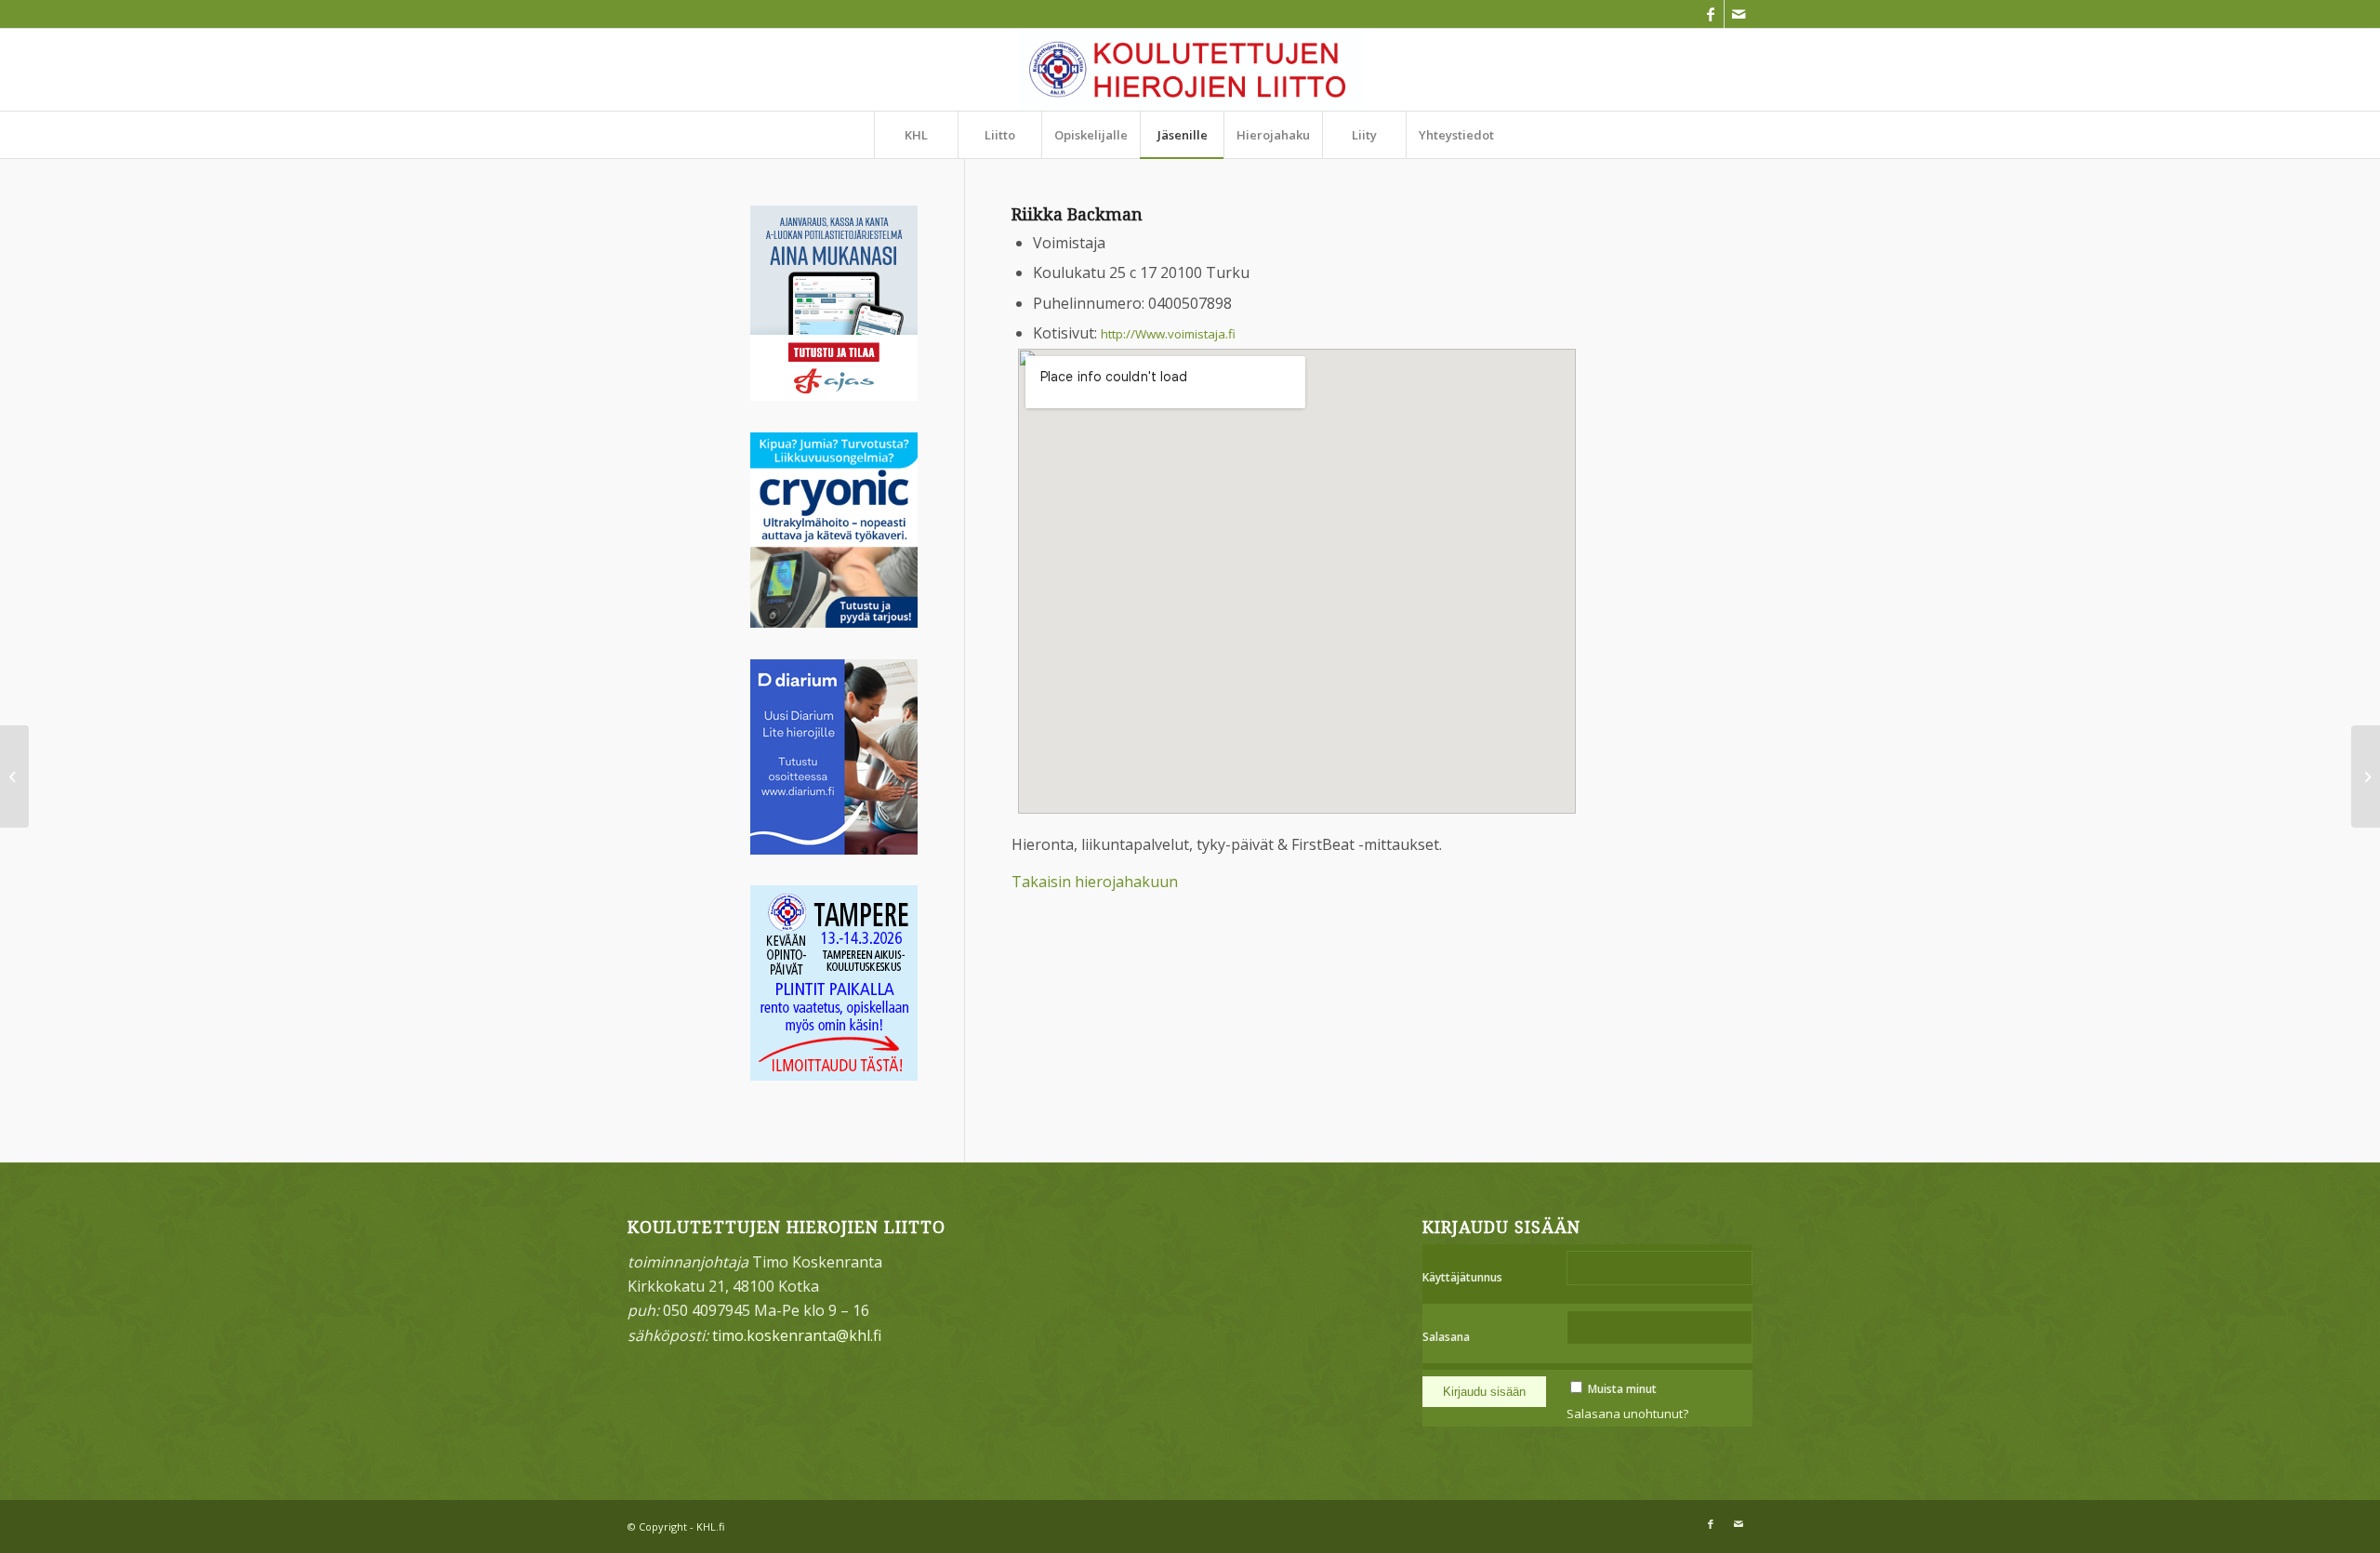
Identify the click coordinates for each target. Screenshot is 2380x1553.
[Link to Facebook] (1710, 14)
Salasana (1446, 1337)
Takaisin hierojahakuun (1095, 882)
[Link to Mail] (1739, 14)
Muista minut (1622, 1389)
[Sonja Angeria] (14, 776)
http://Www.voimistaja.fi (1168, 334)
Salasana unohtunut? (1627, 1414)
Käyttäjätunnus (1462, 1277)
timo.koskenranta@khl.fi (797, 1335)
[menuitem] (916, 135)
